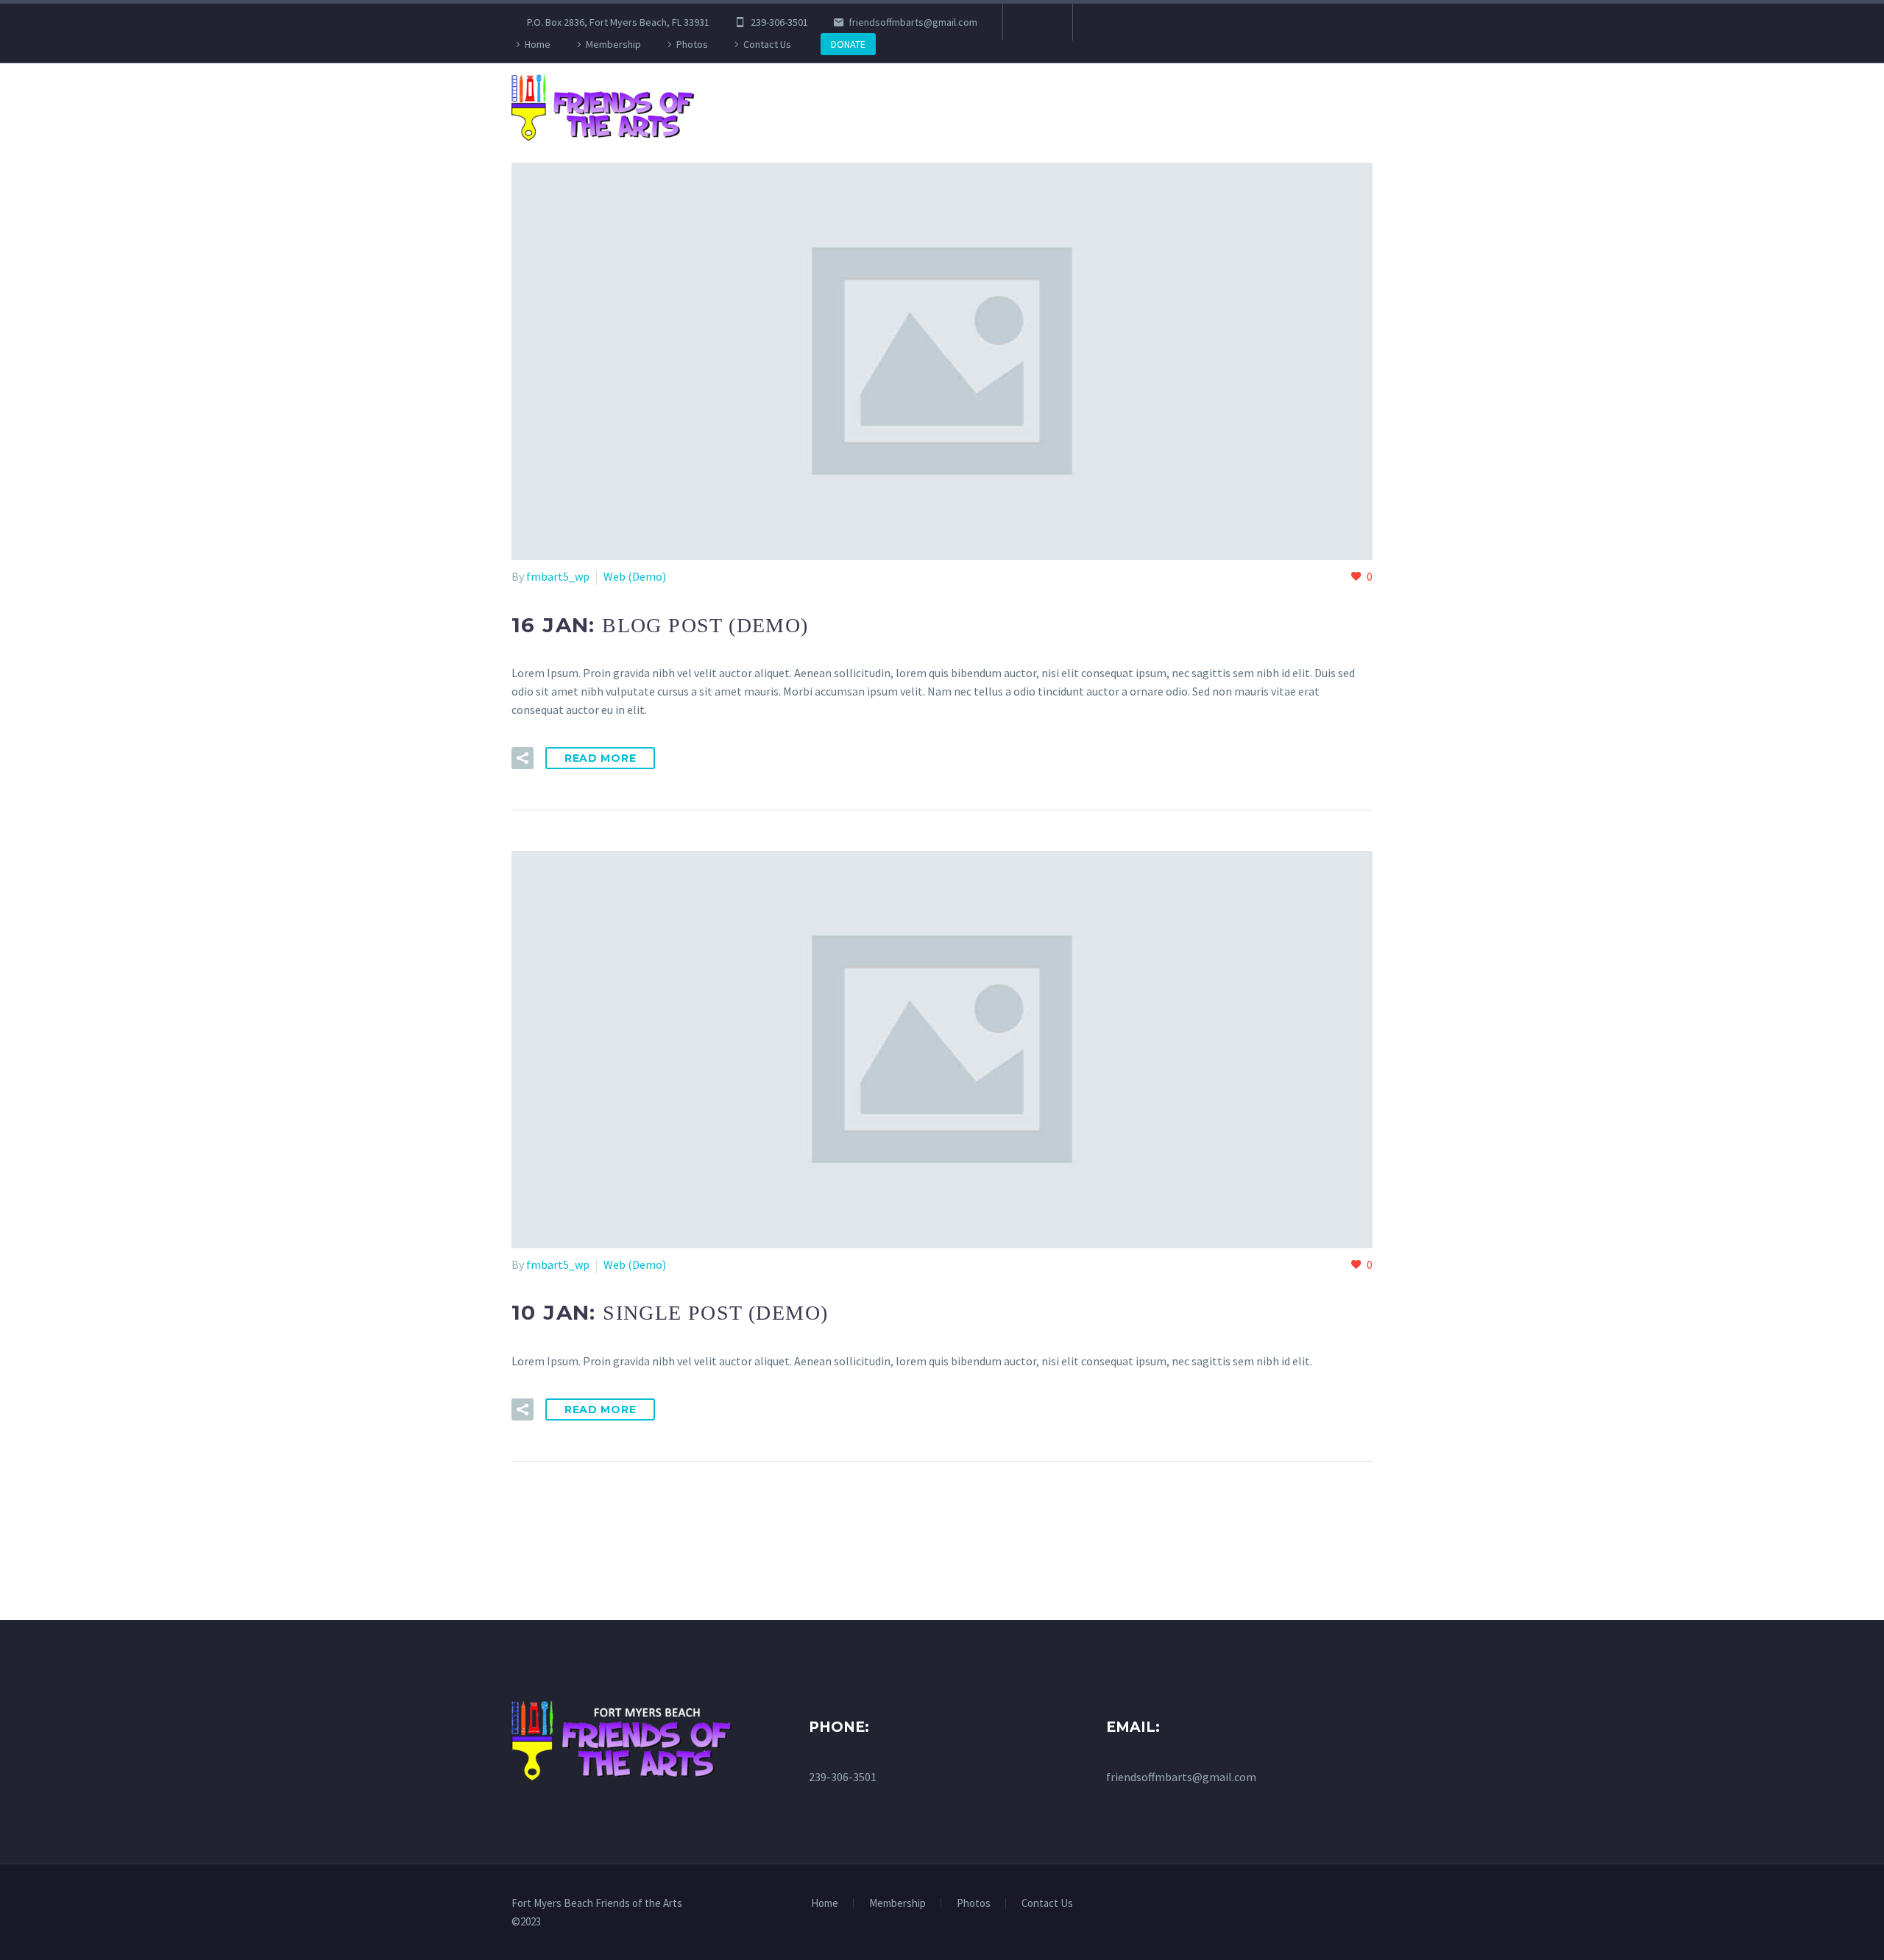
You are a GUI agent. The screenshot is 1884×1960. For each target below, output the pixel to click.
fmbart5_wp (558, 576)
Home (538, 44)
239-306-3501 (779, 22)
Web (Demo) (635, 576)
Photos (692, 44)
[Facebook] (1036, 22)
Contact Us (767, 44)
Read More (600, 758)
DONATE (848, 44)
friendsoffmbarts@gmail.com (913, 22)
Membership (613, 44)
